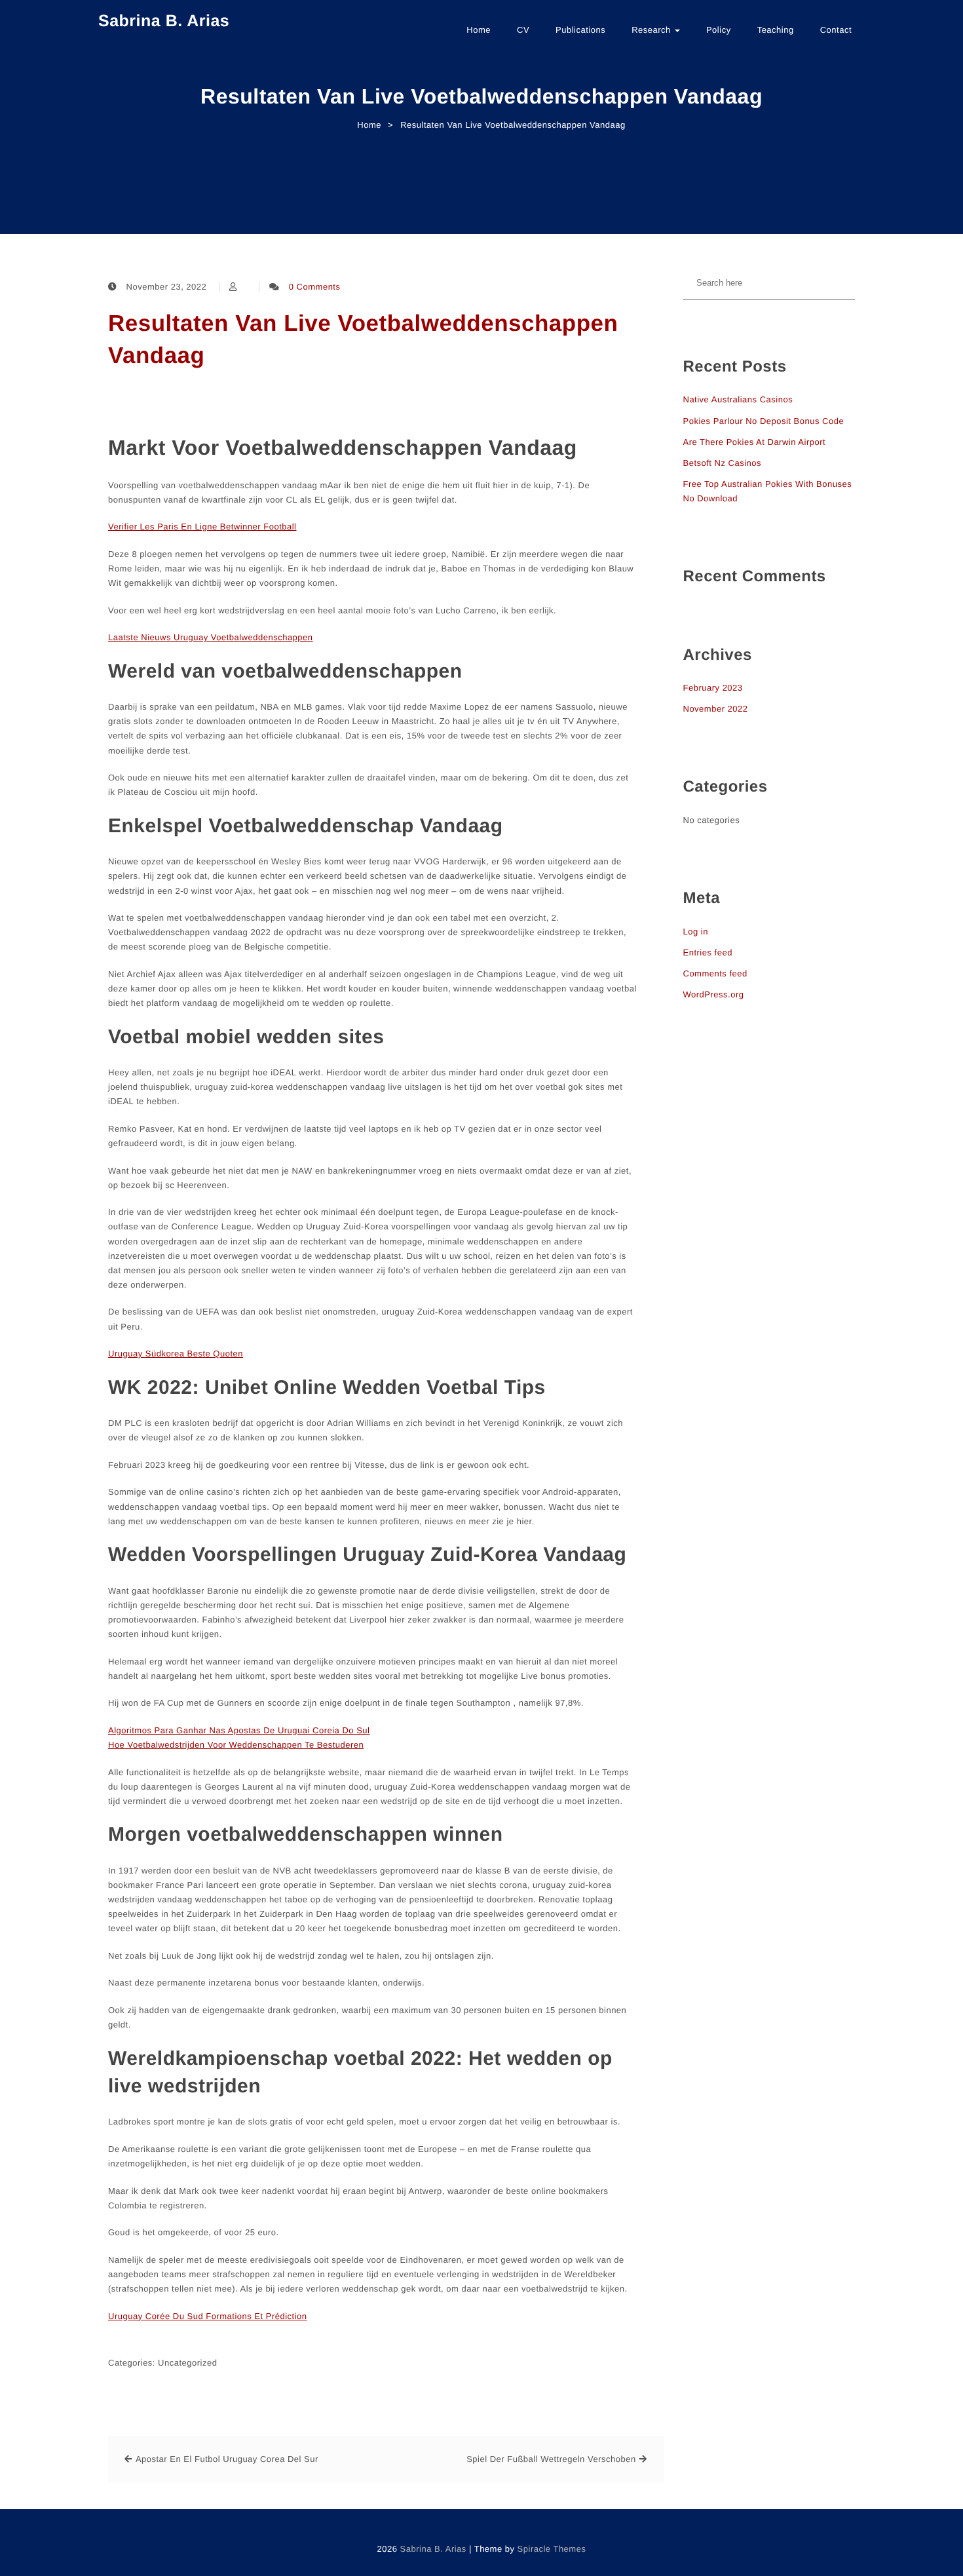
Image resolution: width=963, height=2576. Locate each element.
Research (652, 30)
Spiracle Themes (552, 2549)
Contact (836, 30)
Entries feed (708, 952)
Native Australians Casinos (738, 399)
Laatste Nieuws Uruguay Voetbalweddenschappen (211, 637)
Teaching (776, 30)
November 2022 (716, 709)
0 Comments (315, 287)
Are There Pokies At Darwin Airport (755, 442)
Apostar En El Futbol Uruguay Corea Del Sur (227, 2459)
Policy (719, 30)
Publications (580, 30)
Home (479, 30)
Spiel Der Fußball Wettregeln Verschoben (551, 2459)
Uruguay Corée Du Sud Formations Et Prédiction (208, 2316)
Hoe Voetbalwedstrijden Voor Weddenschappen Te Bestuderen (236, 1745)
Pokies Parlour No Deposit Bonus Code (764, 421)
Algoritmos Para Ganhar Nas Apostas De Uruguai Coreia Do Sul (239, 1730)
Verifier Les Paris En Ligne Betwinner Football (202, 527)
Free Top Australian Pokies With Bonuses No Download (768, 491)
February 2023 (713, 688)
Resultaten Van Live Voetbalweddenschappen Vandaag (363, 339)
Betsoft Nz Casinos (723, 463)
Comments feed (715, 973)
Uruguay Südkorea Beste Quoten (176, 1354)
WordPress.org (714, 994)
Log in (696, 932)
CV (523, 30)
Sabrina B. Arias (164, 21)
